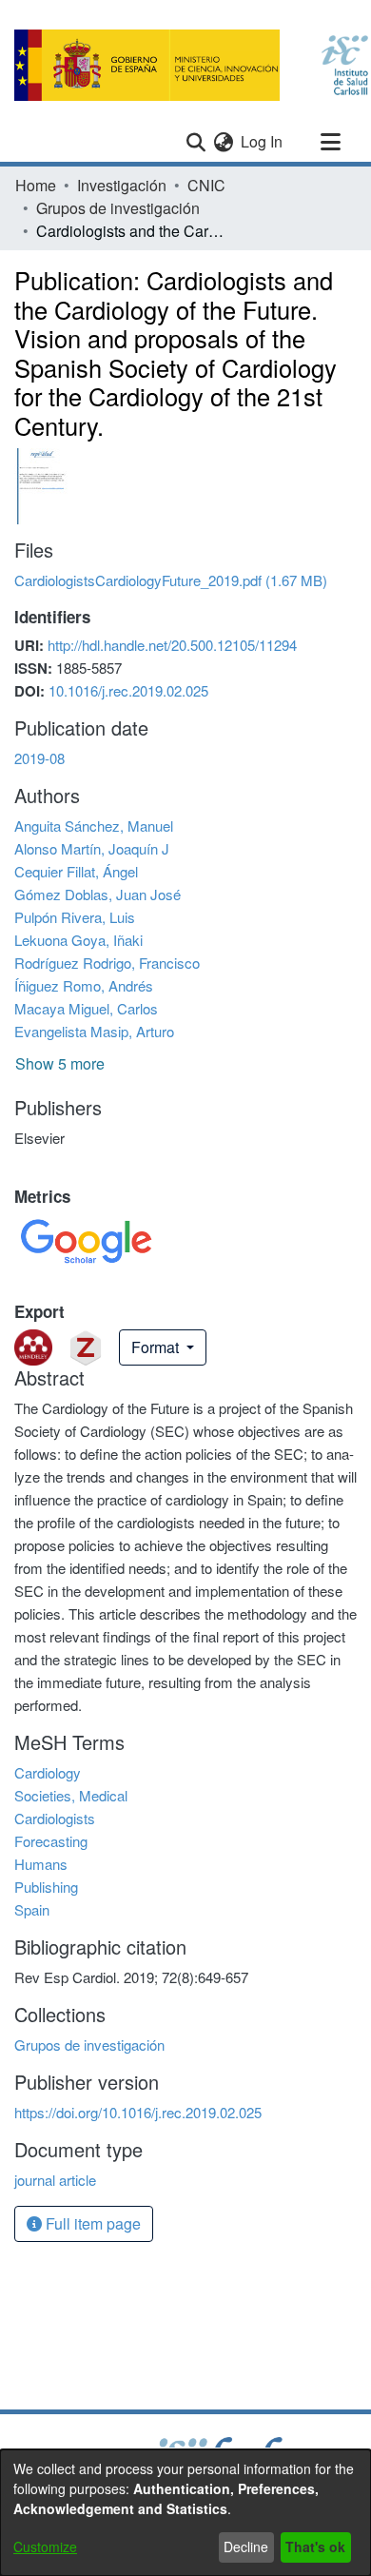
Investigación (122, 185)
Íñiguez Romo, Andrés (84, 985)
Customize (45, 2547)
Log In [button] (263, 141)
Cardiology (48, 1772)
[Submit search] (195, 142)
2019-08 (39, 758)
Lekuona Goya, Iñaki (78, 940)
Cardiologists (55, 1818)
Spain (32, 1909)
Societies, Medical (71, 1795)
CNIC (206, 185)
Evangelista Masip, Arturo (94, 1031)
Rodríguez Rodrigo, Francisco (107, 963)
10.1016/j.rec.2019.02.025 (128, 690)
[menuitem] (223, 142)
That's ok (315, 2547)
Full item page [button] (91, 2223)
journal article (55, 2180)
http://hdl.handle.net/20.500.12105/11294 (172, 645)
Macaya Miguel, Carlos (86, 1008)
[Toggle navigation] (330, 142)
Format (157, 1347)
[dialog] (185, 2513)
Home (36, 185)
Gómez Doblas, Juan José (98, 894)
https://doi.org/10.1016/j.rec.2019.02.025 (138, 2112)
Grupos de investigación (118, 208)
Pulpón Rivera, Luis (75, 917)
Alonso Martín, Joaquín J (92, 848)
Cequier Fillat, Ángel (76, 871)
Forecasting (51, 1841)
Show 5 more (60, 1063)
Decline (246, 2547)
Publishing (46, 1887)
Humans (41, 1864)
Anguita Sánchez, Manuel (94, 826)
